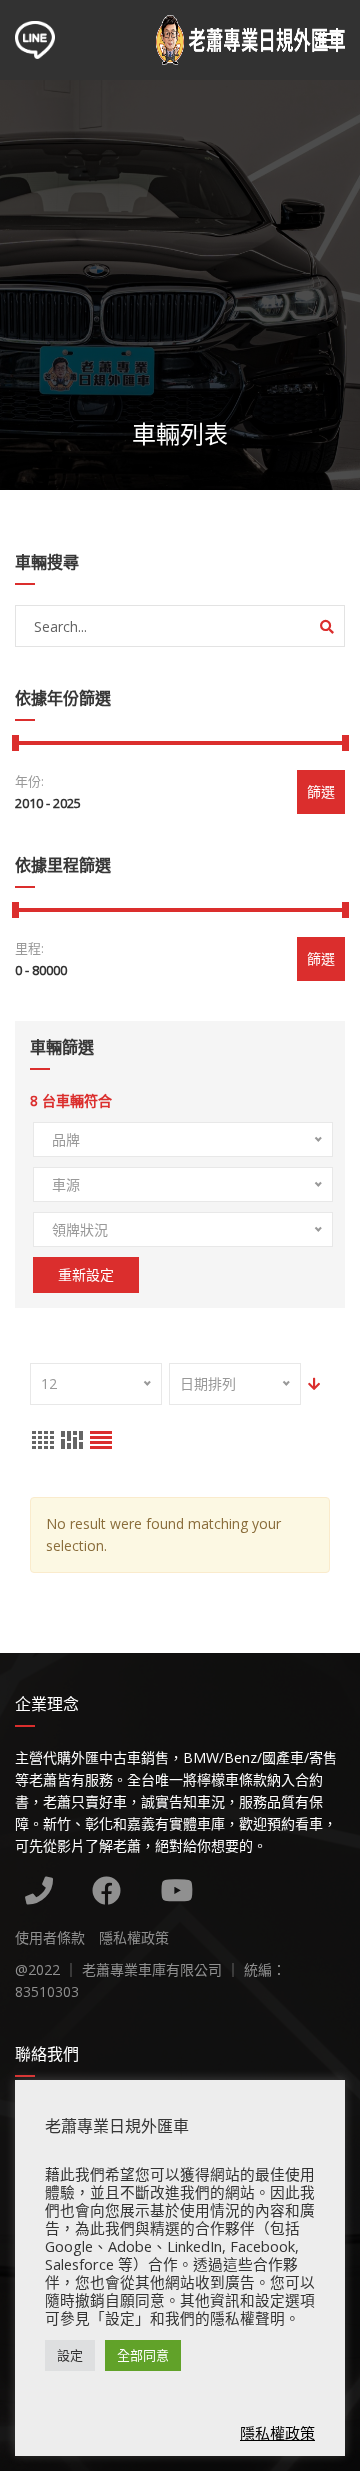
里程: (29, 948)
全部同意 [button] (143, 2355)
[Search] (327, 627)
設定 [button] (70, 2355)
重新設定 (86, 1274)
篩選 (321, 791)
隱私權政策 (134, 1937)
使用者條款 (50, 1937)
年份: (29, 781)
